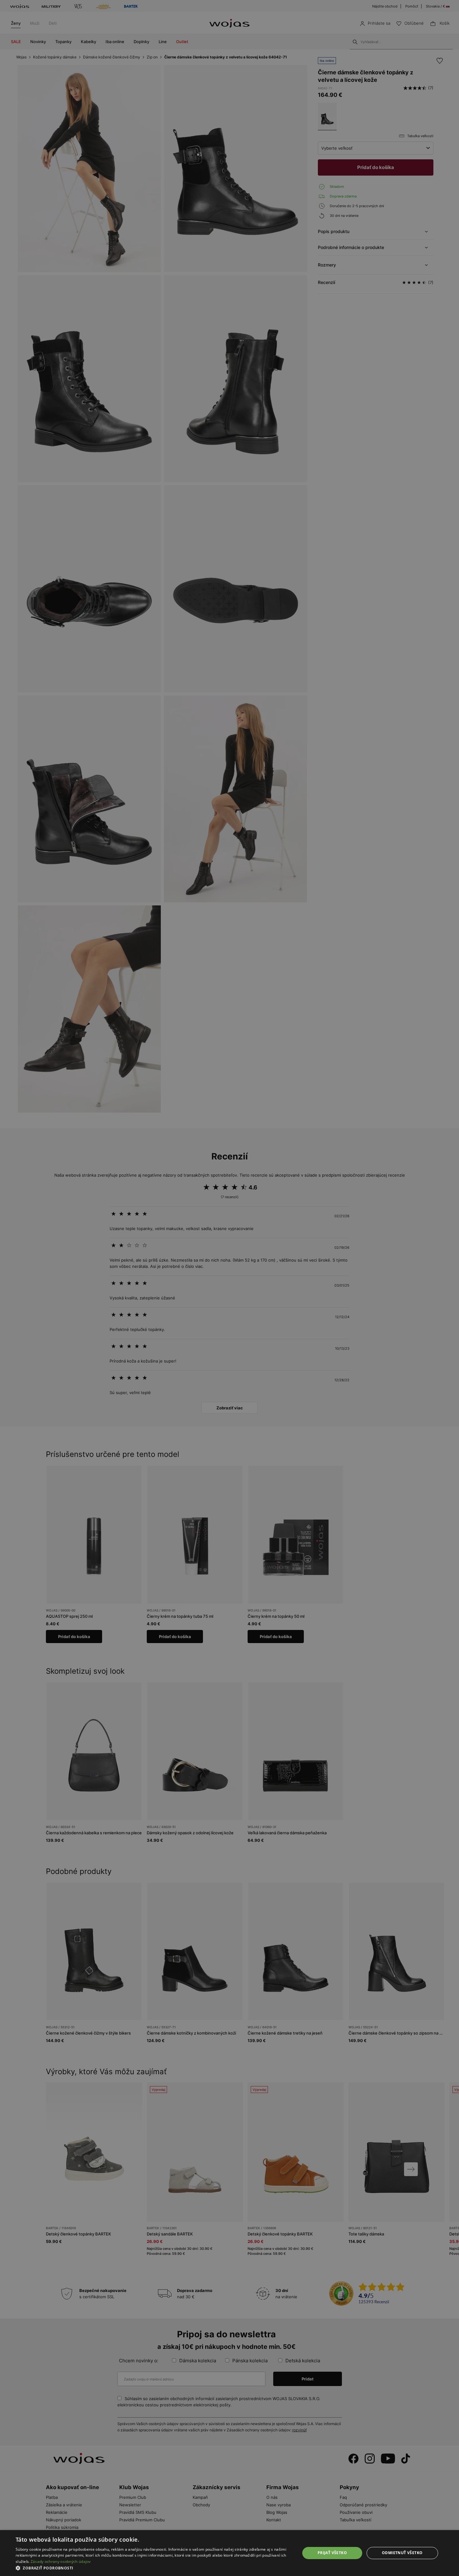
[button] (154, 2568)
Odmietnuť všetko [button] (402, 2553)
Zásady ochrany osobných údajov (61, 2561)
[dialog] (230, 1288)
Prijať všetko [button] (332, 2553)
